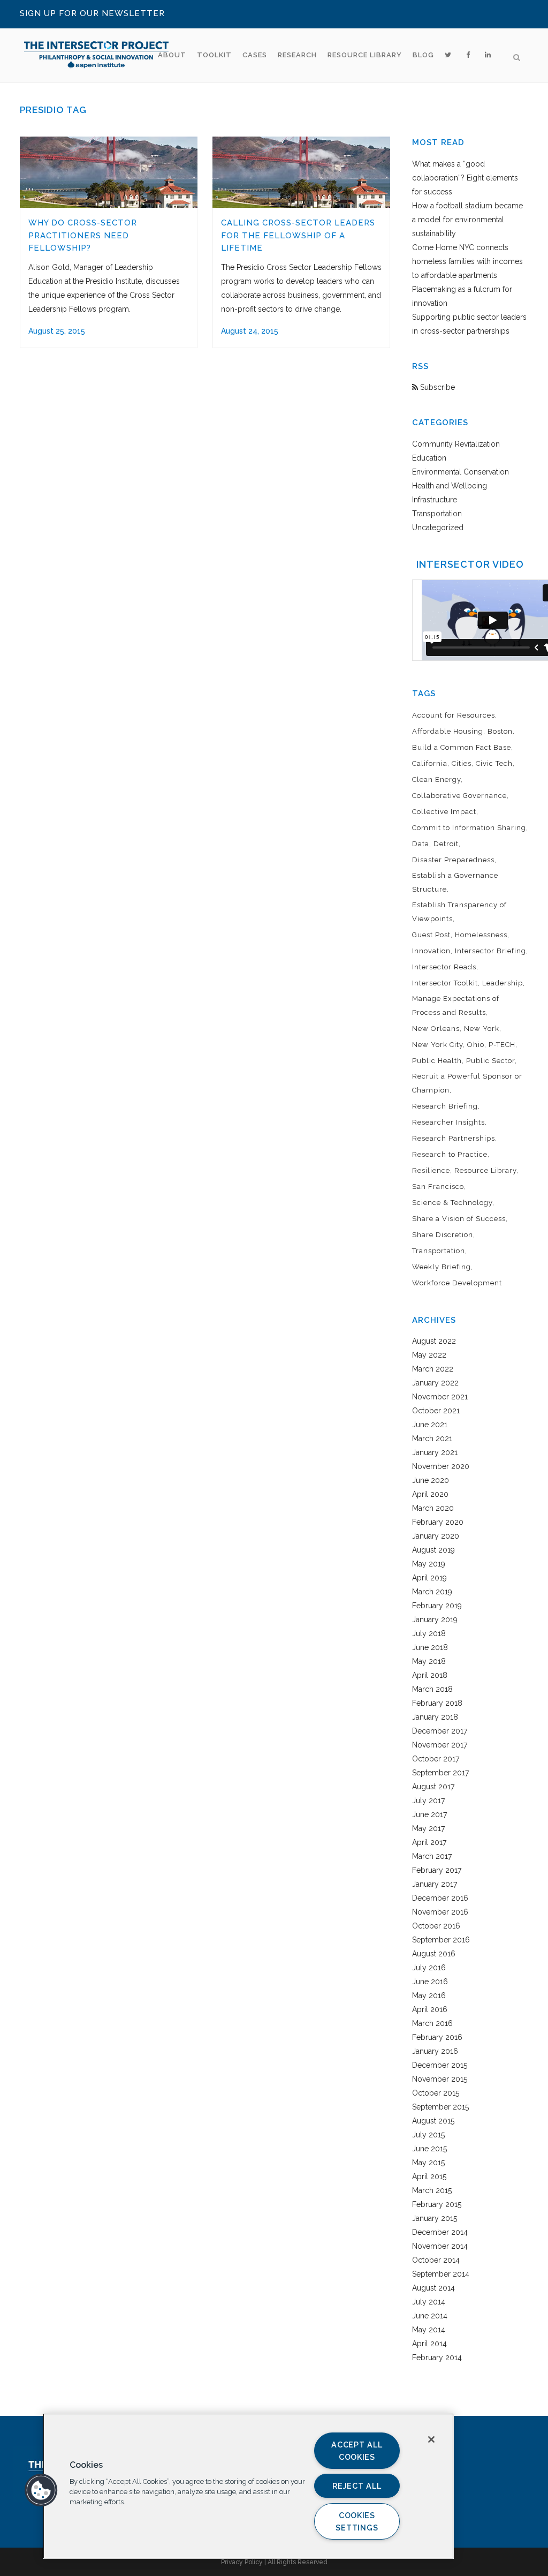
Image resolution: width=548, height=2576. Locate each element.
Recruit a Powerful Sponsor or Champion (467, 1083)
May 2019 (429, 1564)
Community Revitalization (456, 444)
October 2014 (436, 2260)
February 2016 (437, 2037)
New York (482, 1029)
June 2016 (430, 1982)
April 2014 (429, 2344)
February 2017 (437, 1870)
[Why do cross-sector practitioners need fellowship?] (109, 172)
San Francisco (438, 1187)
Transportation (437, 514)
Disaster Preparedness (453, 860)
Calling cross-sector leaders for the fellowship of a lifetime (298, 235)
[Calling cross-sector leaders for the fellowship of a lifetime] (301, 172)
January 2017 (435, 1884)
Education (429, 458)
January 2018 (435, 1717)
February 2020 (438, 1522)
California (430, 763)
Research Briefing (445, 1106)
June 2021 (430, 1425)
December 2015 (440, 2065)
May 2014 (429, 2330)
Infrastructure (435, 500)
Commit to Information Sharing (469, 828)
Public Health (437, 1061)
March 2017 (432, 1856)
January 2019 (435, 1620)
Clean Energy (436, 779)
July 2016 (429, 1968)
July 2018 (429, 1633)
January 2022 (435, 1383)
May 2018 (429, 1661)
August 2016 (434, 1954)
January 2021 (435, 1452)
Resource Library (485, 1170)
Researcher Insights (448, 1122)
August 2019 (433, 1550)
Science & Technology (452, 1203)
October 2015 (436, 2093)
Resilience (431, 1170)
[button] (41, 2490)
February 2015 (437, 2204)
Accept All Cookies (357, 2451)
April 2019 (429, 1578)
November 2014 (440, 2246)
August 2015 (433, 2121)
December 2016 (440, 1898)
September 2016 (441, 1940)
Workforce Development (457, 1283)
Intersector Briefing (490, 951)
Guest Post (431, 935)
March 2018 (432, 1689)
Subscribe (436, 387)
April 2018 (430, 1675)
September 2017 (440, 1773)
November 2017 (440, 1745)
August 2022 (434, 1341)
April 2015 (429, 2176)
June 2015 (429, 2149)
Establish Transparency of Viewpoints (459, 912)
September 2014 (441, 2274)
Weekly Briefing (442, 1267)
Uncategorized (438, 528)
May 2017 (428, 1828)
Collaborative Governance (459, 796)
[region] (248, 2486)
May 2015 (428, 2163)
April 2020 (430, 1494)
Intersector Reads (444, 967)
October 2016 (436, 1926)
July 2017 (428, 1801)
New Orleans (436, 1029)
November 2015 (440, 2079)
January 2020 (436, 1536)
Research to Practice (450, 1154)
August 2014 (433, 2288)
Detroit (446, 844)
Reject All (357, 2486)
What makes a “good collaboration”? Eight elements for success (465, 178)
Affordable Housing (448, 731)
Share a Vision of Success (459, 1219)
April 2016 (430, 2009)
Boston (500, 731)
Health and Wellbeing (450, 486)
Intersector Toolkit (445, 983)
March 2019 (432, 1592)
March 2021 (432, 1438)
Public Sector (490, 1061)
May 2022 (429, 1355)
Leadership (503, 983)
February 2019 (437, 1606)
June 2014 (430, 2316)
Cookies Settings (357, 2521)
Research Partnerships (454, 1138)
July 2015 (428, 2135)
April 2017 (429, 1842)
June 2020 (431, 1480)
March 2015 (432, 2190)
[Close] (431, 2439)
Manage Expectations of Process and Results (456, 1005)
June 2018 (430, 1647)
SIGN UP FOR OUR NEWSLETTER (92, 13)
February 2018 (437, 1703)
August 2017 (433, 1787)
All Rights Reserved (298, 2562)
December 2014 (440, 2232)
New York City (437, 1045)
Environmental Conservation (461, 472)
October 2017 (436, 1759)
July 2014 (429, 2302)
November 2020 (441, 1466)
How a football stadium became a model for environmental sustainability (467, 220)
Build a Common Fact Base (462, 747)
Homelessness (481, 935)
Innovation (431, 951)
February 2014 (437, 2357)
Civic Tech (494, 763)
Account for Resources (454, 715)
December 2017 (440, 1731)
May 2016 (429, 1995)
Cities (462, 763)
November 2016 (440, 1912)
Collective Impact (444, 812)
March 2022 (433, 1369)
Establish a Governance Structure (455, 882)
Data (421, 844)
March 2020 (433, 1508)
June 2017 (429, 1814)
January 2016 (435, 2051)
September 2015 (440, 2107)
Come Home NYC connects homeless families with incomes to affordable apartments (467, 261)
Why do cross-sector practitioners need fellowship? (83, 235)
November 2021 (440, 1397)
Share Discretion (443, 1235)
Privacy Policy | (244, 2562)
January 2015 (435, 2218)
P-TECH (502, 1045)
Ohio (476, 1045)
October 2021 (436, 1411)
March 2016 (432, 2023)
